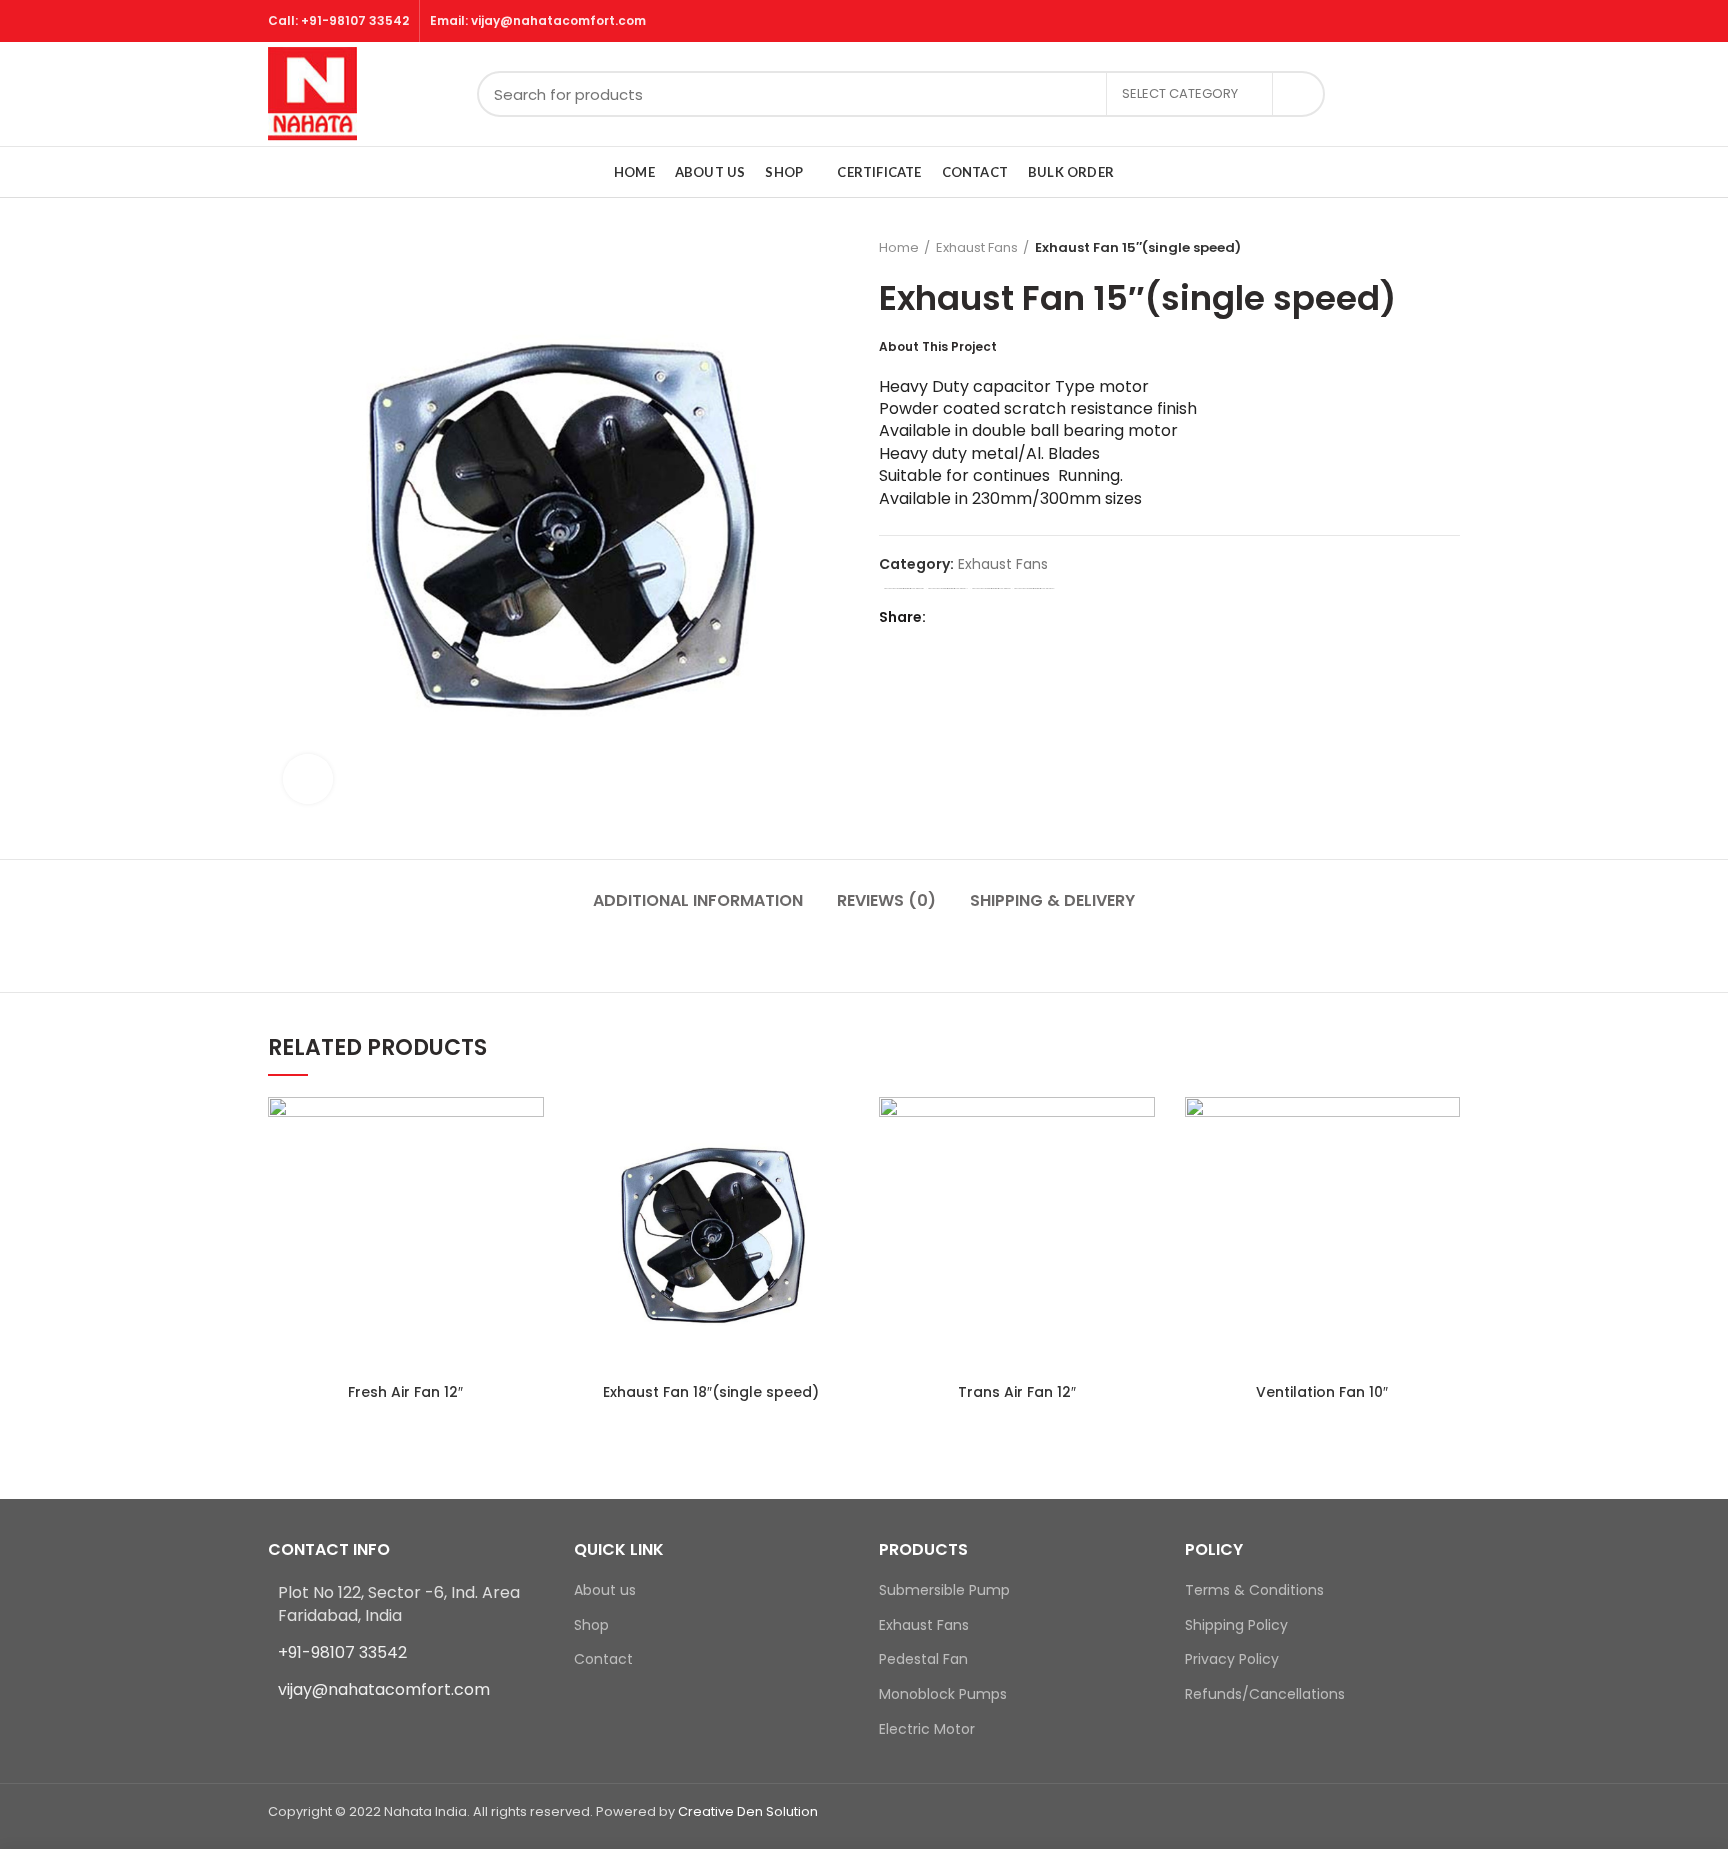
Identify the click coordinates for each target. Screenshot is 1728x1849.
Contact (603, 1659)
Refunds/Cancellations (1265, 1694)
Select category (1180, 93)
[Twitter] (972, 617)
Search (1298, 94)
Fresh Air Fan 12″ (405, 1392)
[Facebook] (947, 617)
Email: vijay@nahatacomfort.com (538, 20)
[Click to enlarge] (308, 779)
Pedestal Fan (923, 1659)
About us (605, 1590)
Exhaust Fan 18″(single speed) (711, 1392)
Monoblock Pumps (943, 1694)
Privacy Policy (1232, 1659)
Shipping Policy (1236, 1625)
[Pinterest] (997, 617)
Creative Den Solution (748, 1811)
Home (899, 247)
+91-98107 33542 (342, 1652)
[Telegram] (1047, 617)
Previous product (1410, 248)
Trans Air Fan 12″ (1017, 1392)
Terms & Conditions (1254, 1590)
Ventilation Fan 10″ (1322, 1392)
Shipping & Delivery (1052, 900)
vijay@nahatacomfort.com (384, 1689)
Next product (1450, 248)
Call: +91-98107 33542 (338, 20)
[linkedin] (1022, 617)
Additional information (698, 900)
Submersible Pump (944, 1590)
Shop (591, 1625)
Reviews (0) (886, 900)
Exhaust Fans (977, 247)
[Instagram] (305, 1730)
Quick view (529, 1129)
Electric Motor (927, 1729)
